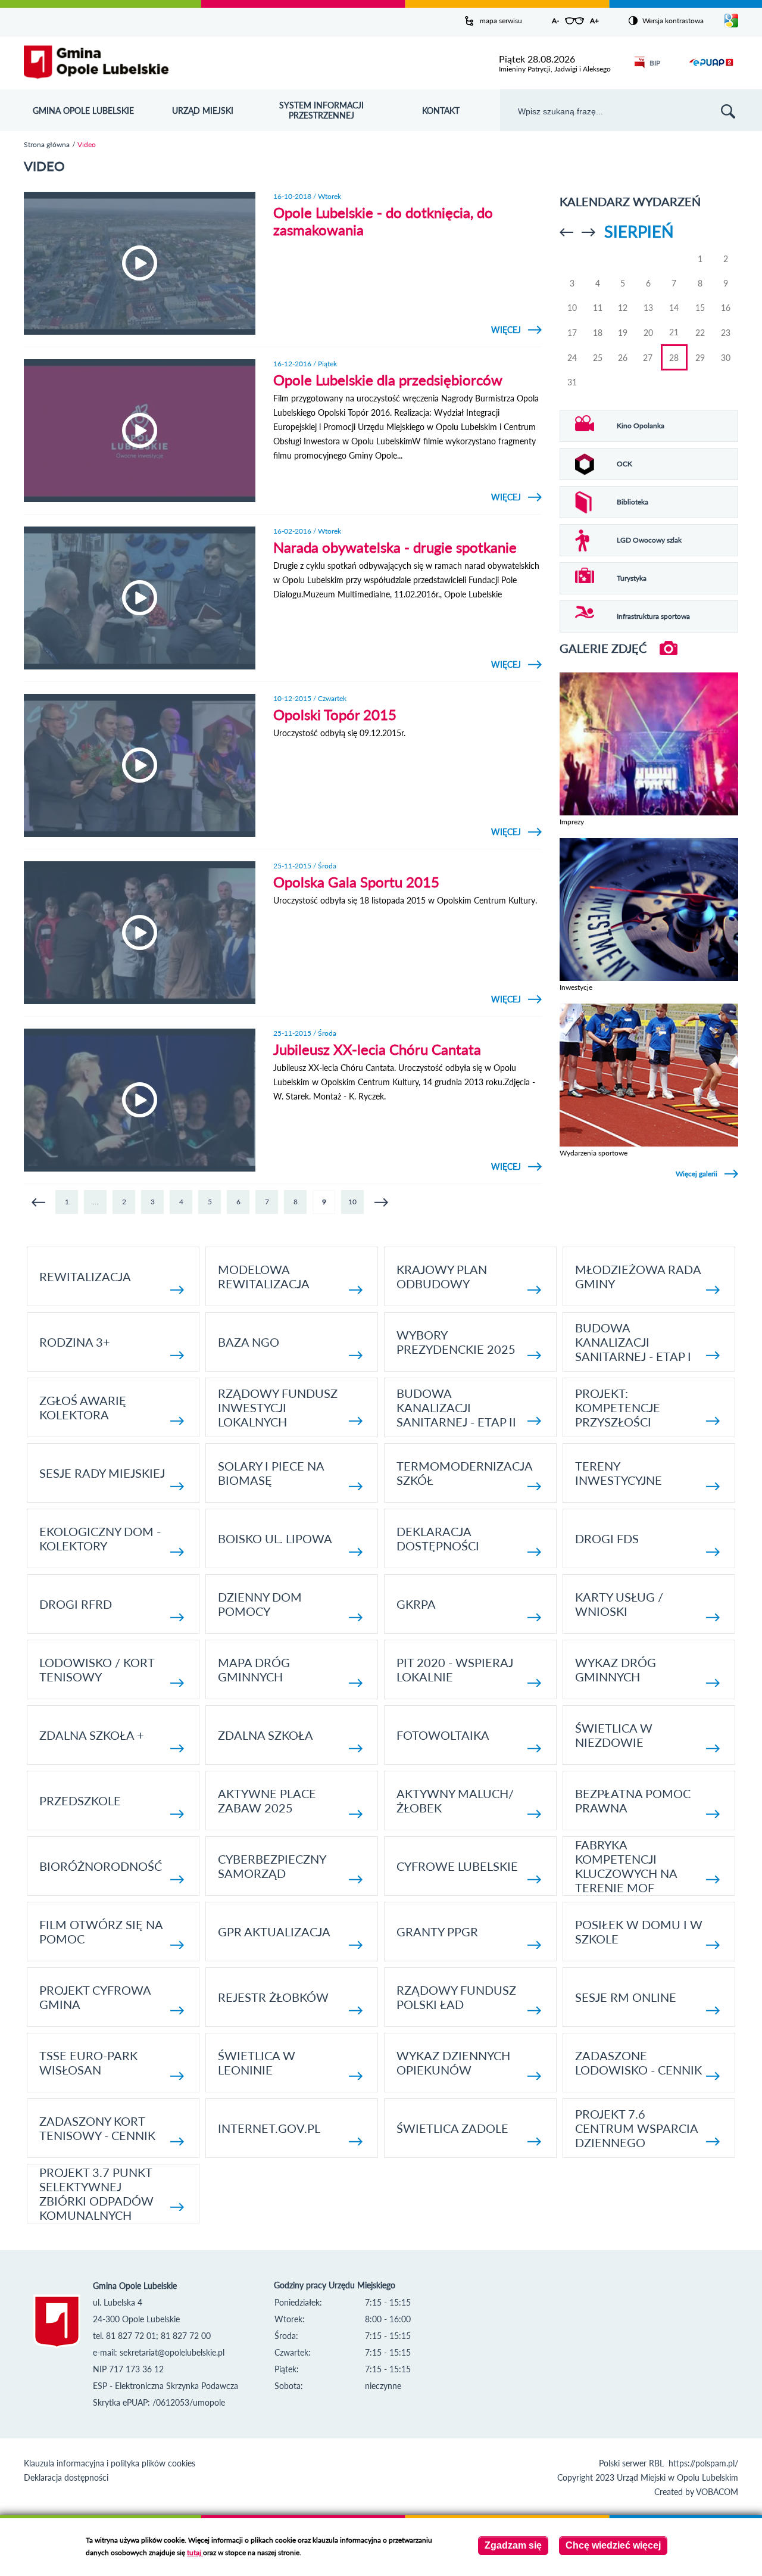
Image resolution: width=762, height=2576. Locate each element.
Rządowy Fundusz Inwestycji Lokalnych (278, 1407)
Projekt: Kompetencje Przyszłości (618, 1407)
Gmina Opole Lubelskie (83, 110)
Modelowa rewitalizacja (264, 1276)
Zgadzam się (513, 2545)
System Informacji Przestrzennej (321, 110)
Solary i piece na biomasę (271, 1473)
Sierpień (639, 231)
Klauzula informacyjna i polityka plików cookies (110, 2463)
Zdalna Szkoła (266, 1735)
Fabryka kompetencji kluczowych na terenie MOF (626, 1866)
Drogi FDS (607, 1538)
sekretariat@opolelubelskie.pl (172, 2352)
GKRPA (416, 1604)
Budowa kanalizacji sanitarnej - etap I (633, 1342)
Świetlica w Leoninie (257, 2063)
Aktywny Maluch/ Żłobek (455, 1801)
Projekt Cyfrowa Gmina (95, 1997)
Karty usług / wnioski (619, 1604)
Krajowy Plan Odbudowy (442, 1276)
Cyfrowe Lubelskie (457, 1866)
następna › (381, 1202)
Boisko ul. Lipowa (275, 1538)
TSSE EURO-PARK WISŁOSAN (88, 2063)
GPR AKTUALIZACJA (274, 1932)
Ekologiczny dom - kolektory (100, 1538)
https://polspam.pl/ (703, 2463)
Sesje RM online (626, 1997)
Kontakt (441, 110)
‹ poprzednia (38, 1202)
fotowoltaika (443, 1735)
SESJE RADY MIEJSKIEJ (102, 1473)
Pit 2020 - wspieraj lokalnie (455, 1669)
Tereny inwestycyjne (619, 1473)
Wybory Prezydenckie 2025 (456, 1342)
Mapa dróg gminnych (254, 1669)
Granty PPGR (437, 1932)
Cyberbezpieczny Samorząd (272, 1866)
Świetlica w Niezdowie (614, 1735)
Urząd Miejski (203, 110)
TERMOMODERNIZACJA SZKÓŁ (464, 1473)
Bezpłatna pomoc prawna (633, 1801)
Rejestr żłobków (273, 1997)
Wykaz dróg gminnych (616, 1669)
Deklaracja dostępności (438, 1538)
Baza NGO (249, 1342)
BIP (655, 63)
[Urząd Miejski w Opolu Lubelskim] (96, 63)
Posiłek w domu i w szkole (639, 1932)
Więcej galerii (697, 1174)
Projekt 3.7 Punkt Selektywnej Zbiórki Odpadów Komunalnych (96, 2194)
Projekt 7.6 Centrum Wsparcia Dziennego (636, 2128)
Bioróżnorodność (101, 1866)
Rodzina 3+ (75, 1342)
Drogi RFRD (76, 1604)
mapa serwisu (501, 21)
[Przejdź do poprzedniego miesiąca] (566, 232)
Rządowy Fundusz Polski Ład (456, 1997)
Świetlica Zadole (452, 2128)
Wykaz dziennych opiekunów (453, 2063)
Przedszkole (80, 1801)
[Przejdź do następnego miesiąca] (588, 232)
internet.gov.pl (269, 2128)
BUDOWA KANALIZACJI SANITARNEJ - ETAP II (456, 1407)
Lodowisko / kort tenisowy (97, 1669)
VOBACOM (717, 2492)
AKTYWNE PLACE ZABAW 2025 (267, 1801)
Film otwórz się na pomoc (101, 1932)
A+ (594, 21)
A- (555, 21)
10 (352, 1202)
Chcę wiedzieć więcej (613, 2545)
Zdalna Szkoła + (92, 1735)
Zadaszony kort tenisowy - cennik (97, 2128)
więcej (516, 330)
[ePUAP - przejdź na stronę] (711, 69)
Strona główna (47, 144)
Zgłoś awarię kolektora (83, 1407)
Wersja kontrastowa (673, 21)
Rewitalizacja (85, 1276)
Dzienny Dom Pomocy (260, 1604)
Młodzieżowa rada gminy (638, 1276)
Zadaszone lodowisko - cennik (638, 2063)
